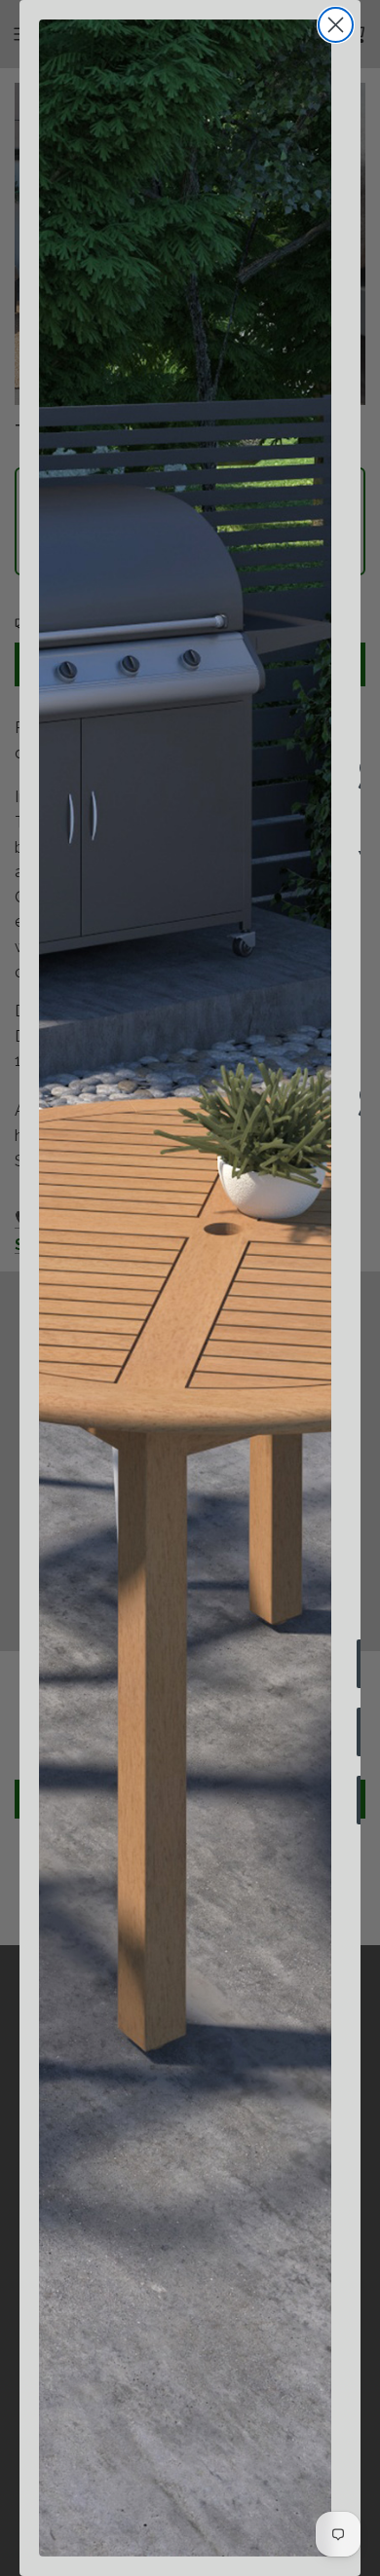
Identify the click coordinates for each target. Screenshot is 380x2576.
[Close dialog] (336, 25)
